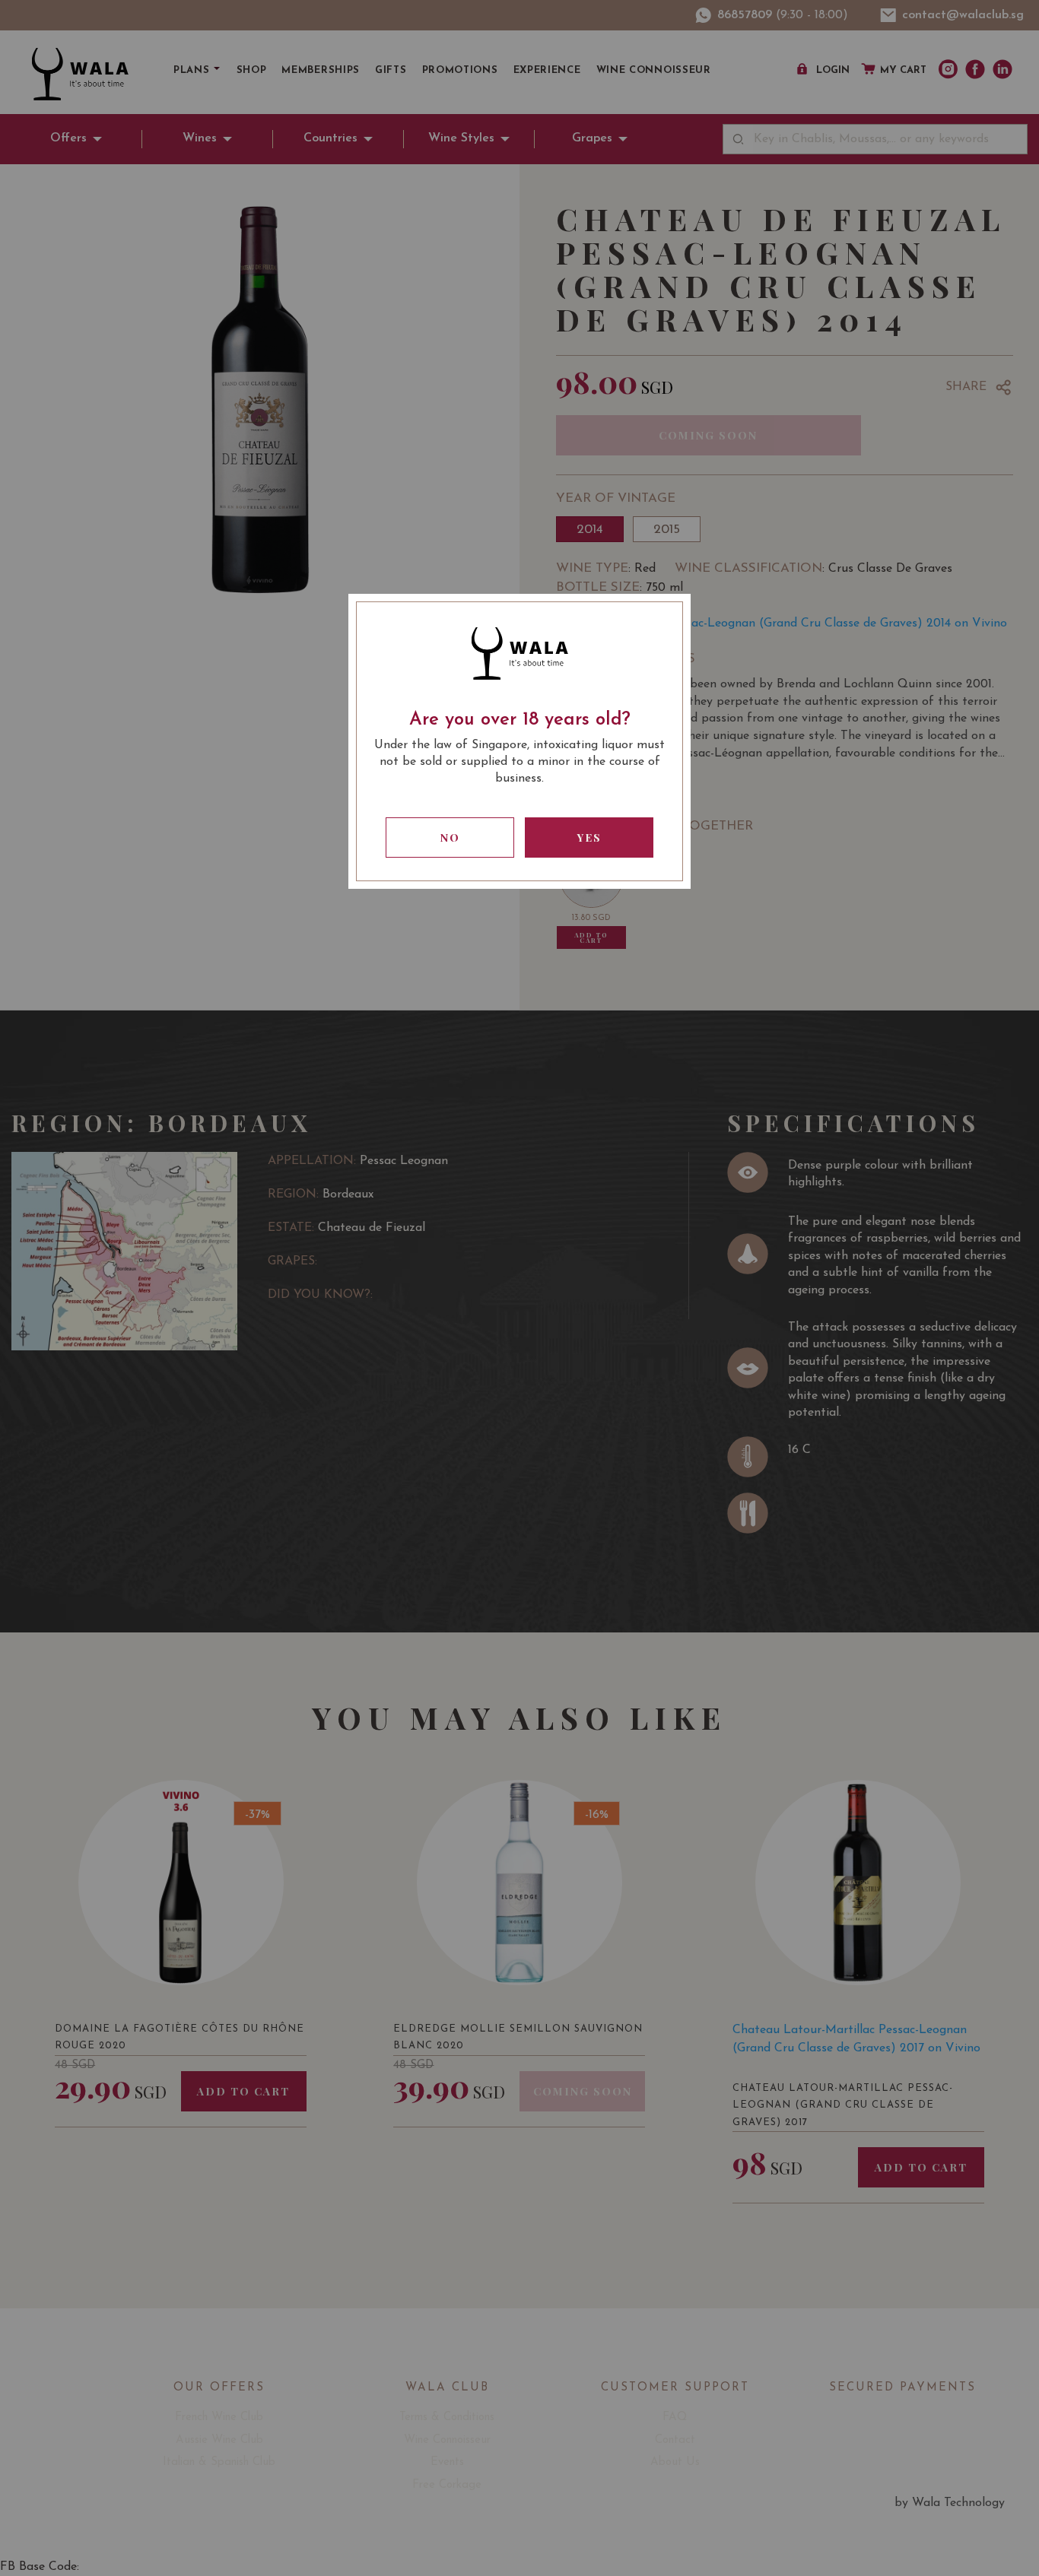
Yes (589, 838)
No (450, 838)
